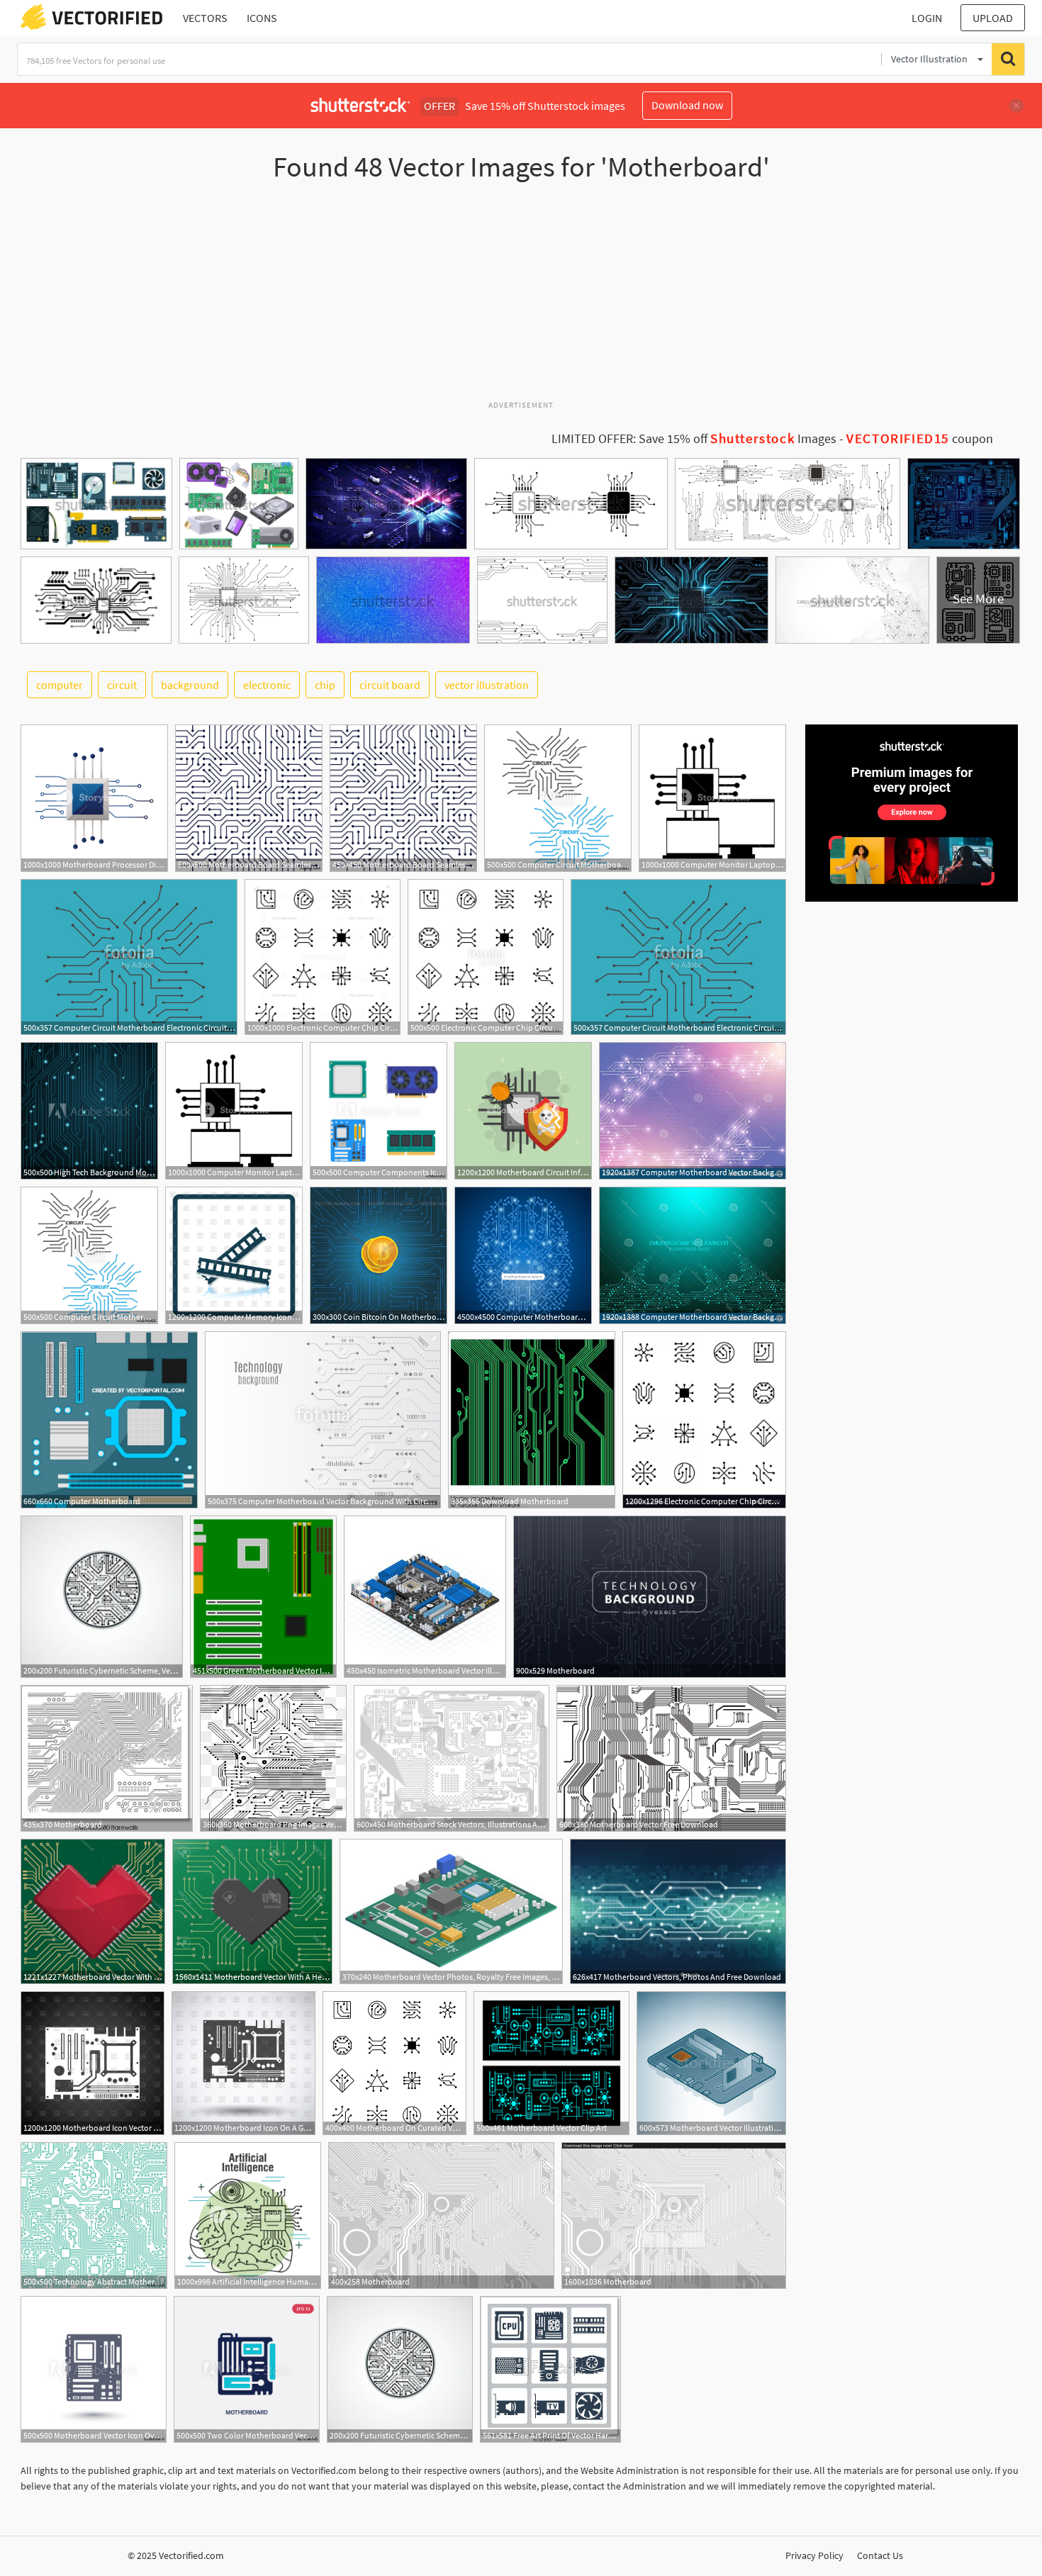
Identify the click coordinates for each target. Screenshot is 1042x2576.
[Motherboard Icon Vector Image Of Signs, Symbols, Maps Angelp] (93, 2063)
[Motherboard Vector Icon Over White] (94, 2369)
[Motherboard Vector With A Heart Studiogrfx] (252, 1911)
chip (325, 685)
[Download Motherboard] (532, 1420)
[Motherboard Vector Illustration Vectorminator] (711, 2063)
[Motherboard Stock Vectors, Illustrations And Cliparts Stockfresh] (452, 1758)
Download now (687, 105)
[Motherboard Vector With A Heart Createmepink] (93, 1911)
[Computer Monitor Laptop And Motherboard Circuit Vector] (712, 798)
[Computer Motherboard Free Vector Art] (523, 1255)
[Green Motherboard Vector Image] (263, 1597)
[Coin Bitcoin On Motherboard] (379, 1255)
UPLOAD (993, 18)
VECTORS (205, 18)
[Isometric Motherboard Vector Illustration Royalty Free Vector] (425, 1597)
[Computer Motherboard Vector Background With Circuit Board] (323, 1420)
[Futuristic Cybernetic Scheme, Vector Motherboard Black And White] (102, 1597)
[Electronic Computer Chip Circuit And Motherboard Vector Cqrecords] (704, 1420)
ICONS (262, 18)
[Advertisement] (521, 297)
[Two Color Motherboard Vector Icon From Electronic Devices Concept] (247, 2369)
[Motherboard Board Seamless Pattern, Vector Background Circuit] (249, 798)
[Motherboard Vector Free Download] (671, 1758)
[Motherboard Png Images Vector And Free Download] (273, 1758)
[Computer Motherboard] (109, 1420)
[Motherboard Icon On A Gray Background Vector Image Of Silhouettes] (243, 2063)
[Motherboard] (650, 1597)
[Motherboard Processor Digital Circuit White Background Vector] (94, 798)
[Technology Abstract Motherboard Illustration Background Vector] (94, 2216)
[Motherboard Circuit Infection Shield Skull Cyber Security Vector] (523, 1111)
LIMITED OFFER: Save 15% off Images (694, 439)
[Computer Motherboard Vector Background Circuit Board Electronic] (693, 1111)
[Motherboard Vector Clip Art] (551, 2063)
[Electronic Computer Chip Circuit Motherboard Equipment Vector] (323, 957)
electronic (267, 685)
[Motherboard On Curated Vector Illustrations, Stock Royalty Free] (394, 2063)
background (190, 685)
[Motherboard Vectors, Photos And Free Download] (678, 1911)
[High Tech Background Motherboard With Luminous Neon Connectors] (89, 1111)
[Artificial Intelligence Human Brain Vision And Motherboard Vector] (248, 2216)
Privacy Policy (814, 2555)
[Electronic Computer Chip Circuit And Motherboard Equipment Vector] (486, 957)
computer (60, 685)
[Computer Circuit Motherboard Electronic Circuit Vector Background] (558, 798)
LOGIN (927, 18)
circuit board (390, 685)
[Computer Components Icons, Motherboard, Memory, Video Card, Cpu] (379, 1111)
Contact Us (880, 2555)
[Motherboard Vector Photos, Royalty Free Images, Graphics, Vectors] (451, 1911)
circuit (122, 685)
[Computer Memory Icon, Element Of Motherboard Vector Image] (234, 1255)
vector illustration (487, 685)
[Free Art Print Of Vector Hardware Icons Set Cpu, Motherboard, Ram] (550, 2369)
